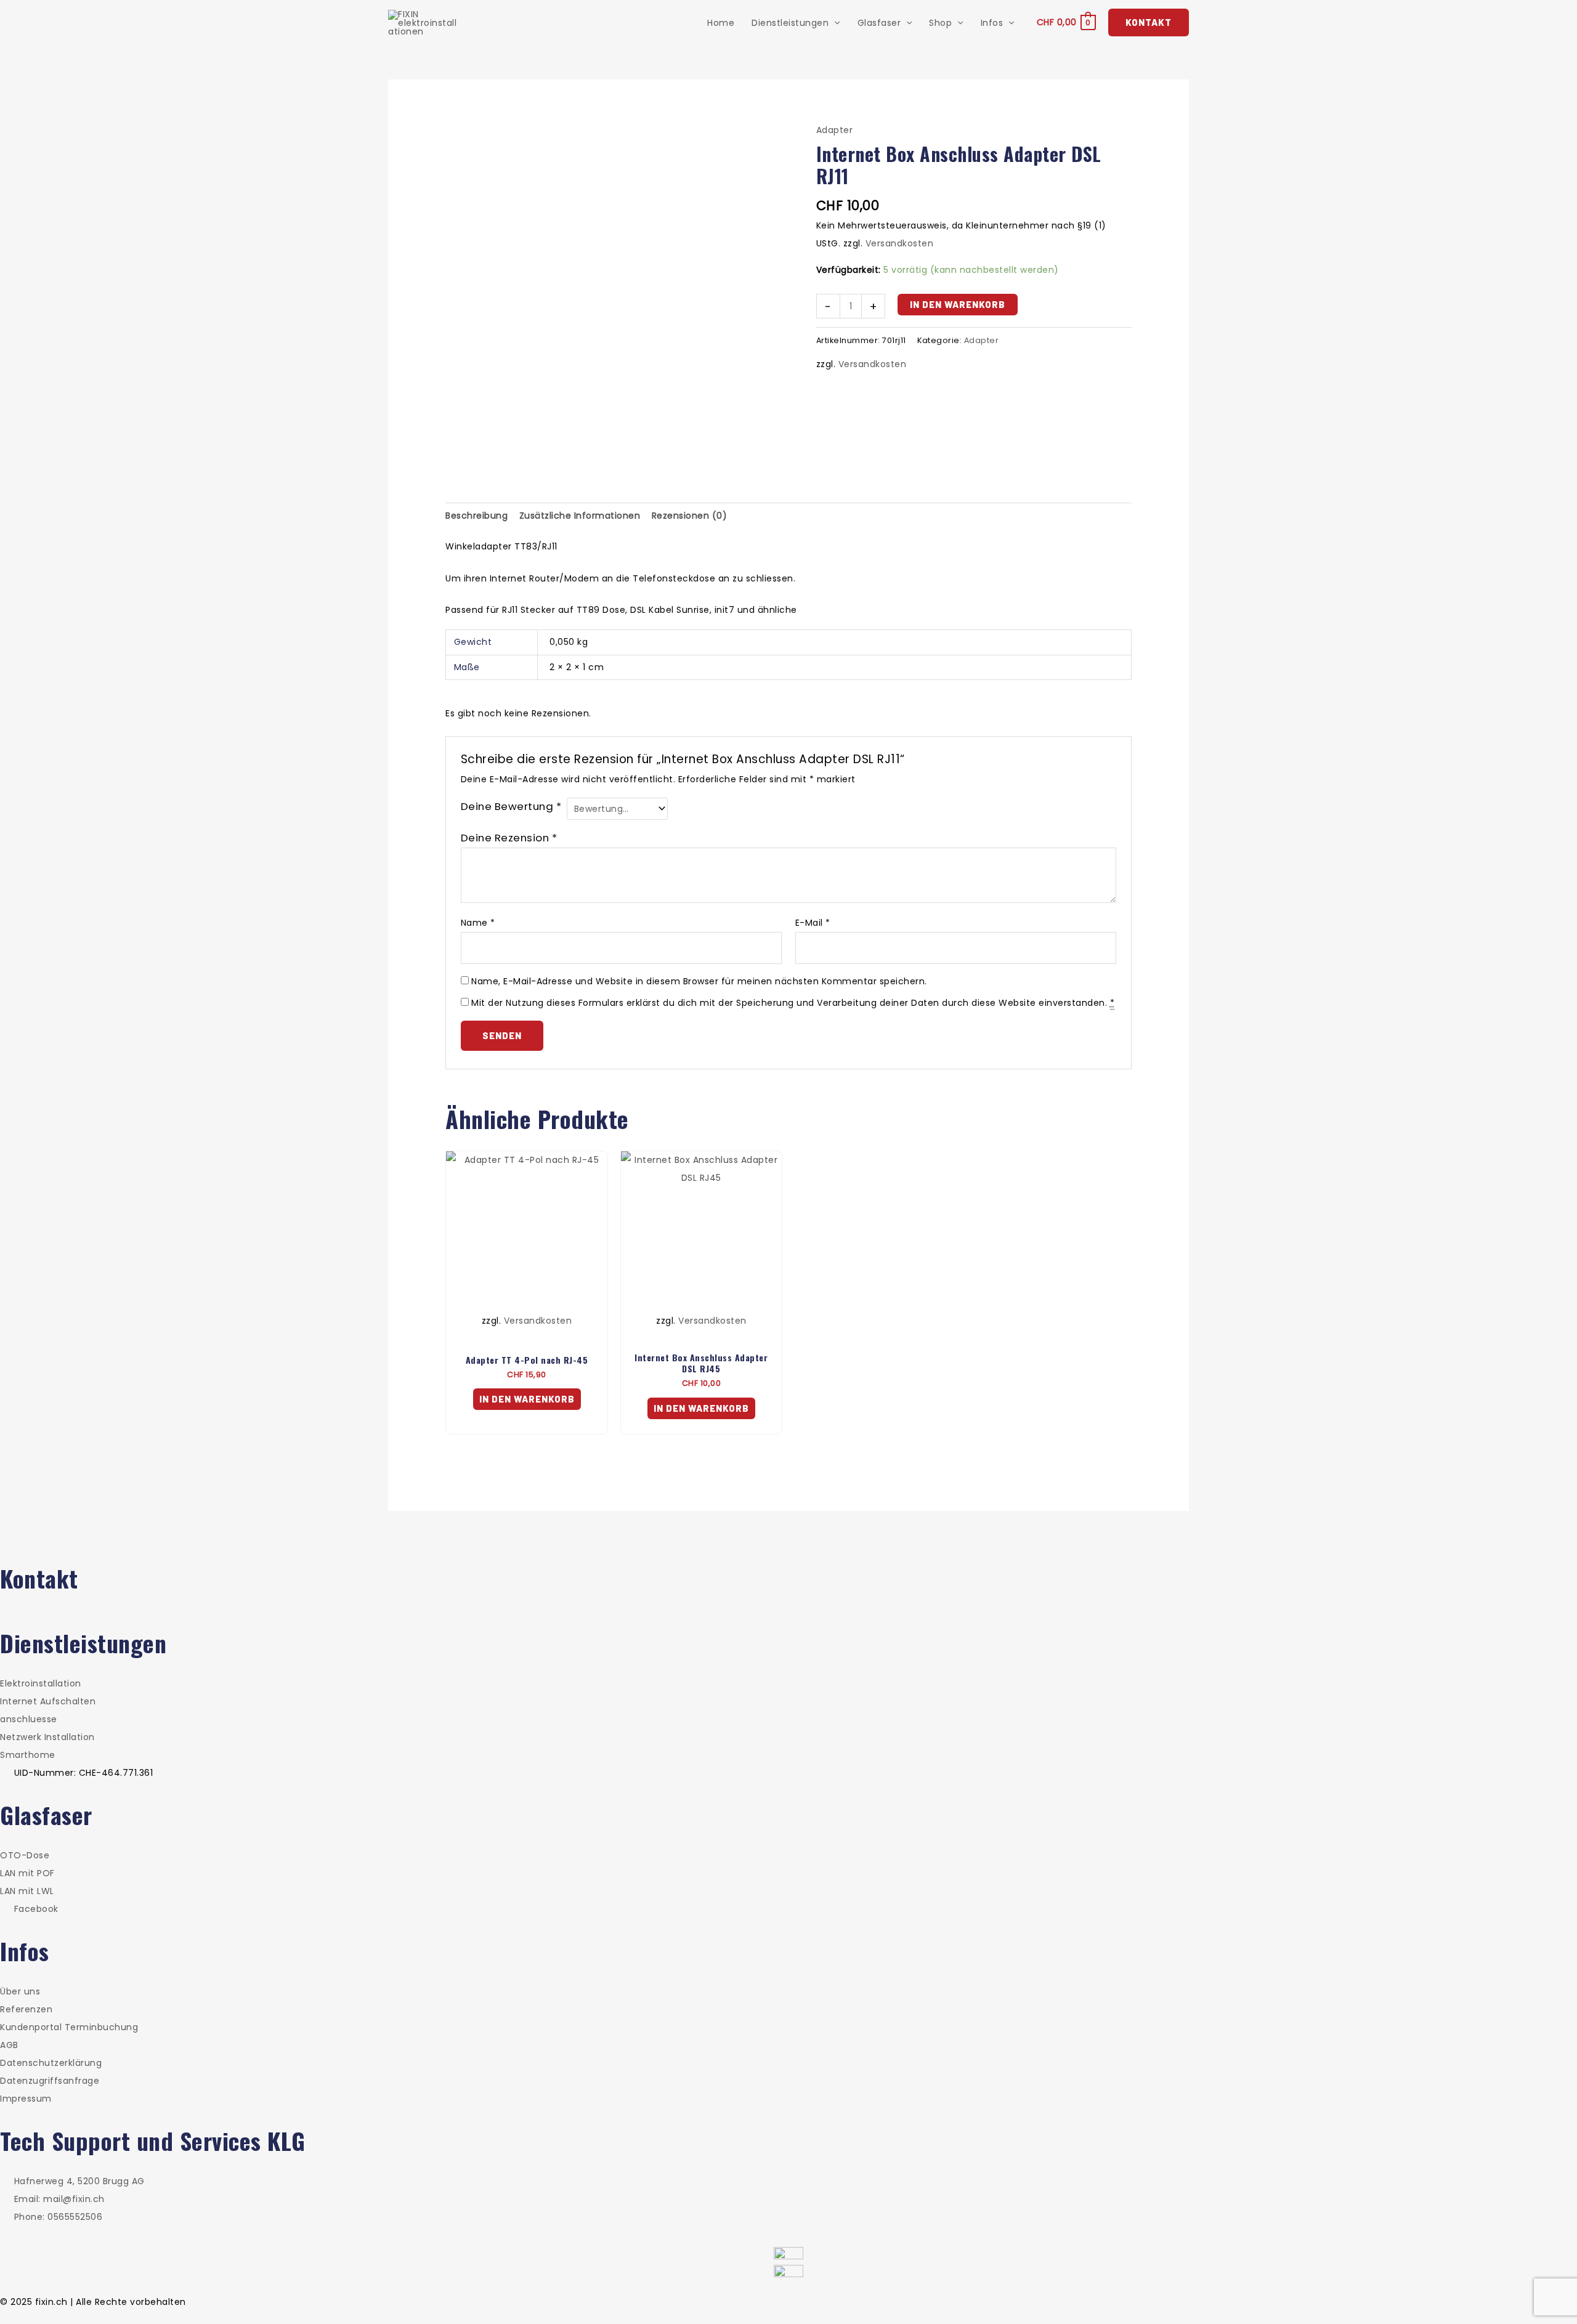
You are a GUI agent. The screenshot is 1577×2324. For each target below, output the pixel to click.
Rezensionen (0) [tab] (690, 516)
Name (478, 923)
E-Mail (813, 923)
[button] (834, 23)
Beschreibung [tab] (476, 516)
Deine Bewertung (511, 806)
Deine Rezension (509, 838)
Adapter (835, 130)
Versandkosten (900, 243)
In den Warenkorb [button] (527, 1399)
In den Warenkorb (958, 304)
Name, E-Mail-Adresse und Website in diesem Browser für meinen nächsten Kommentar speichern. (699, 981)
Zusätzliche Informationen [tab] (580, 516)
